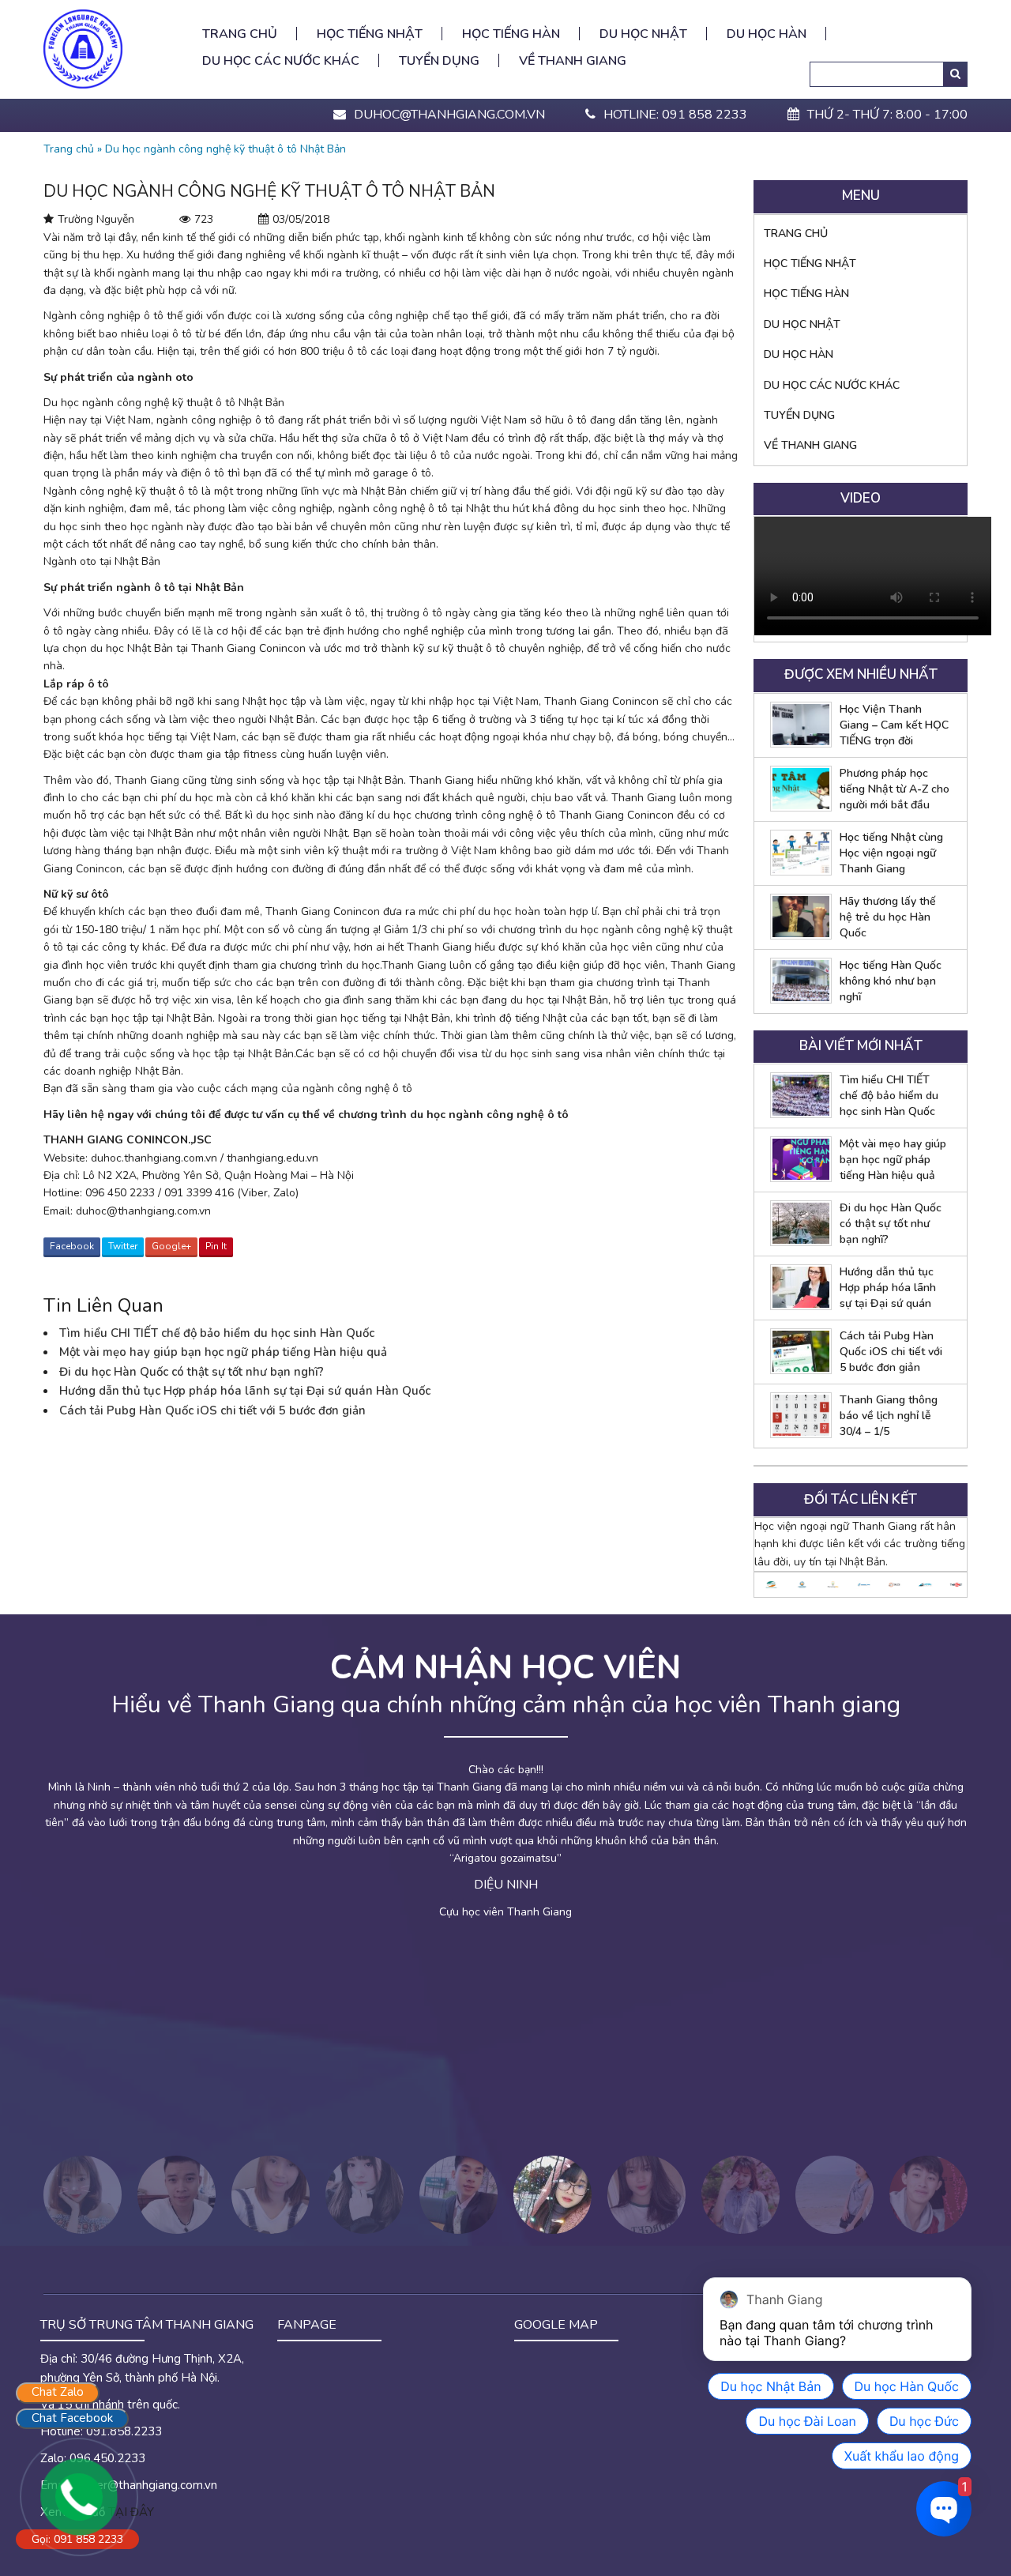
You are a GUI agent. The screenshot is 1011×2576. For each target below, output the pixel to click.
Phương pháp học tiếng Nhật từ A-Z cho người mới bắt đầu (894, 789)
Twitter (123, 1246)
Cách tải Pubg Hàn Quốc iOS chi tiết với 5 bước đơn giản (212, 1410)
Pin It (216, 1246)
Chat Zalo (58, 2392)
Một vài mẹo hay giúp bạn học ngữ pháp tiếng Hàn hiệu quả (223, 1352)
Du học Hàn (767, 34)
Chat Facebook (72, 2418)
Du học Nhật (643, 34)
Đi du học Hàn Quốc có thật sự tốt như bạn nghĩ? (192, 1372)
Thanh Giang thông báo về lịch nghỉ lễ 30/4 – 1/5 (889, 1416)
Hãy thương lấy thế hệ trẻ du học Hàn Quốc (888, 917)
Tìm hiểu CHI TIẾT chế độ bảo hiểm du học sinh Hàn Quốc (217, 1333)
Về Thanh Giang (573, 61)
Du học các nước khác (281, 61)
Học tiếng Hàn (511, 34)
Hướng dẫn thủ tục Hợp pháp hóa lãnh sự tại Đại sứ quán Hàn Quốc (245, 1391)
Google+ (171, 1246)
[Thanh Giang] (83, 48)
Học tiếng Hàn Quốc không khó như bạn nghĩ (891, 981)
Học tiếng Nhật (370, 34)
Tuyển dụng (439, 61)
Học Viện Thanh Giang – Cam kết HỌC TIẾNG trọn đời (894, 725)
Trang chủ (240, 34)
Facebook (72, 1246)
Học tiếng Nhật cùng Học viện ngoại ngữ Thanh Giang (891, 853)
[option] (770, 1585)
